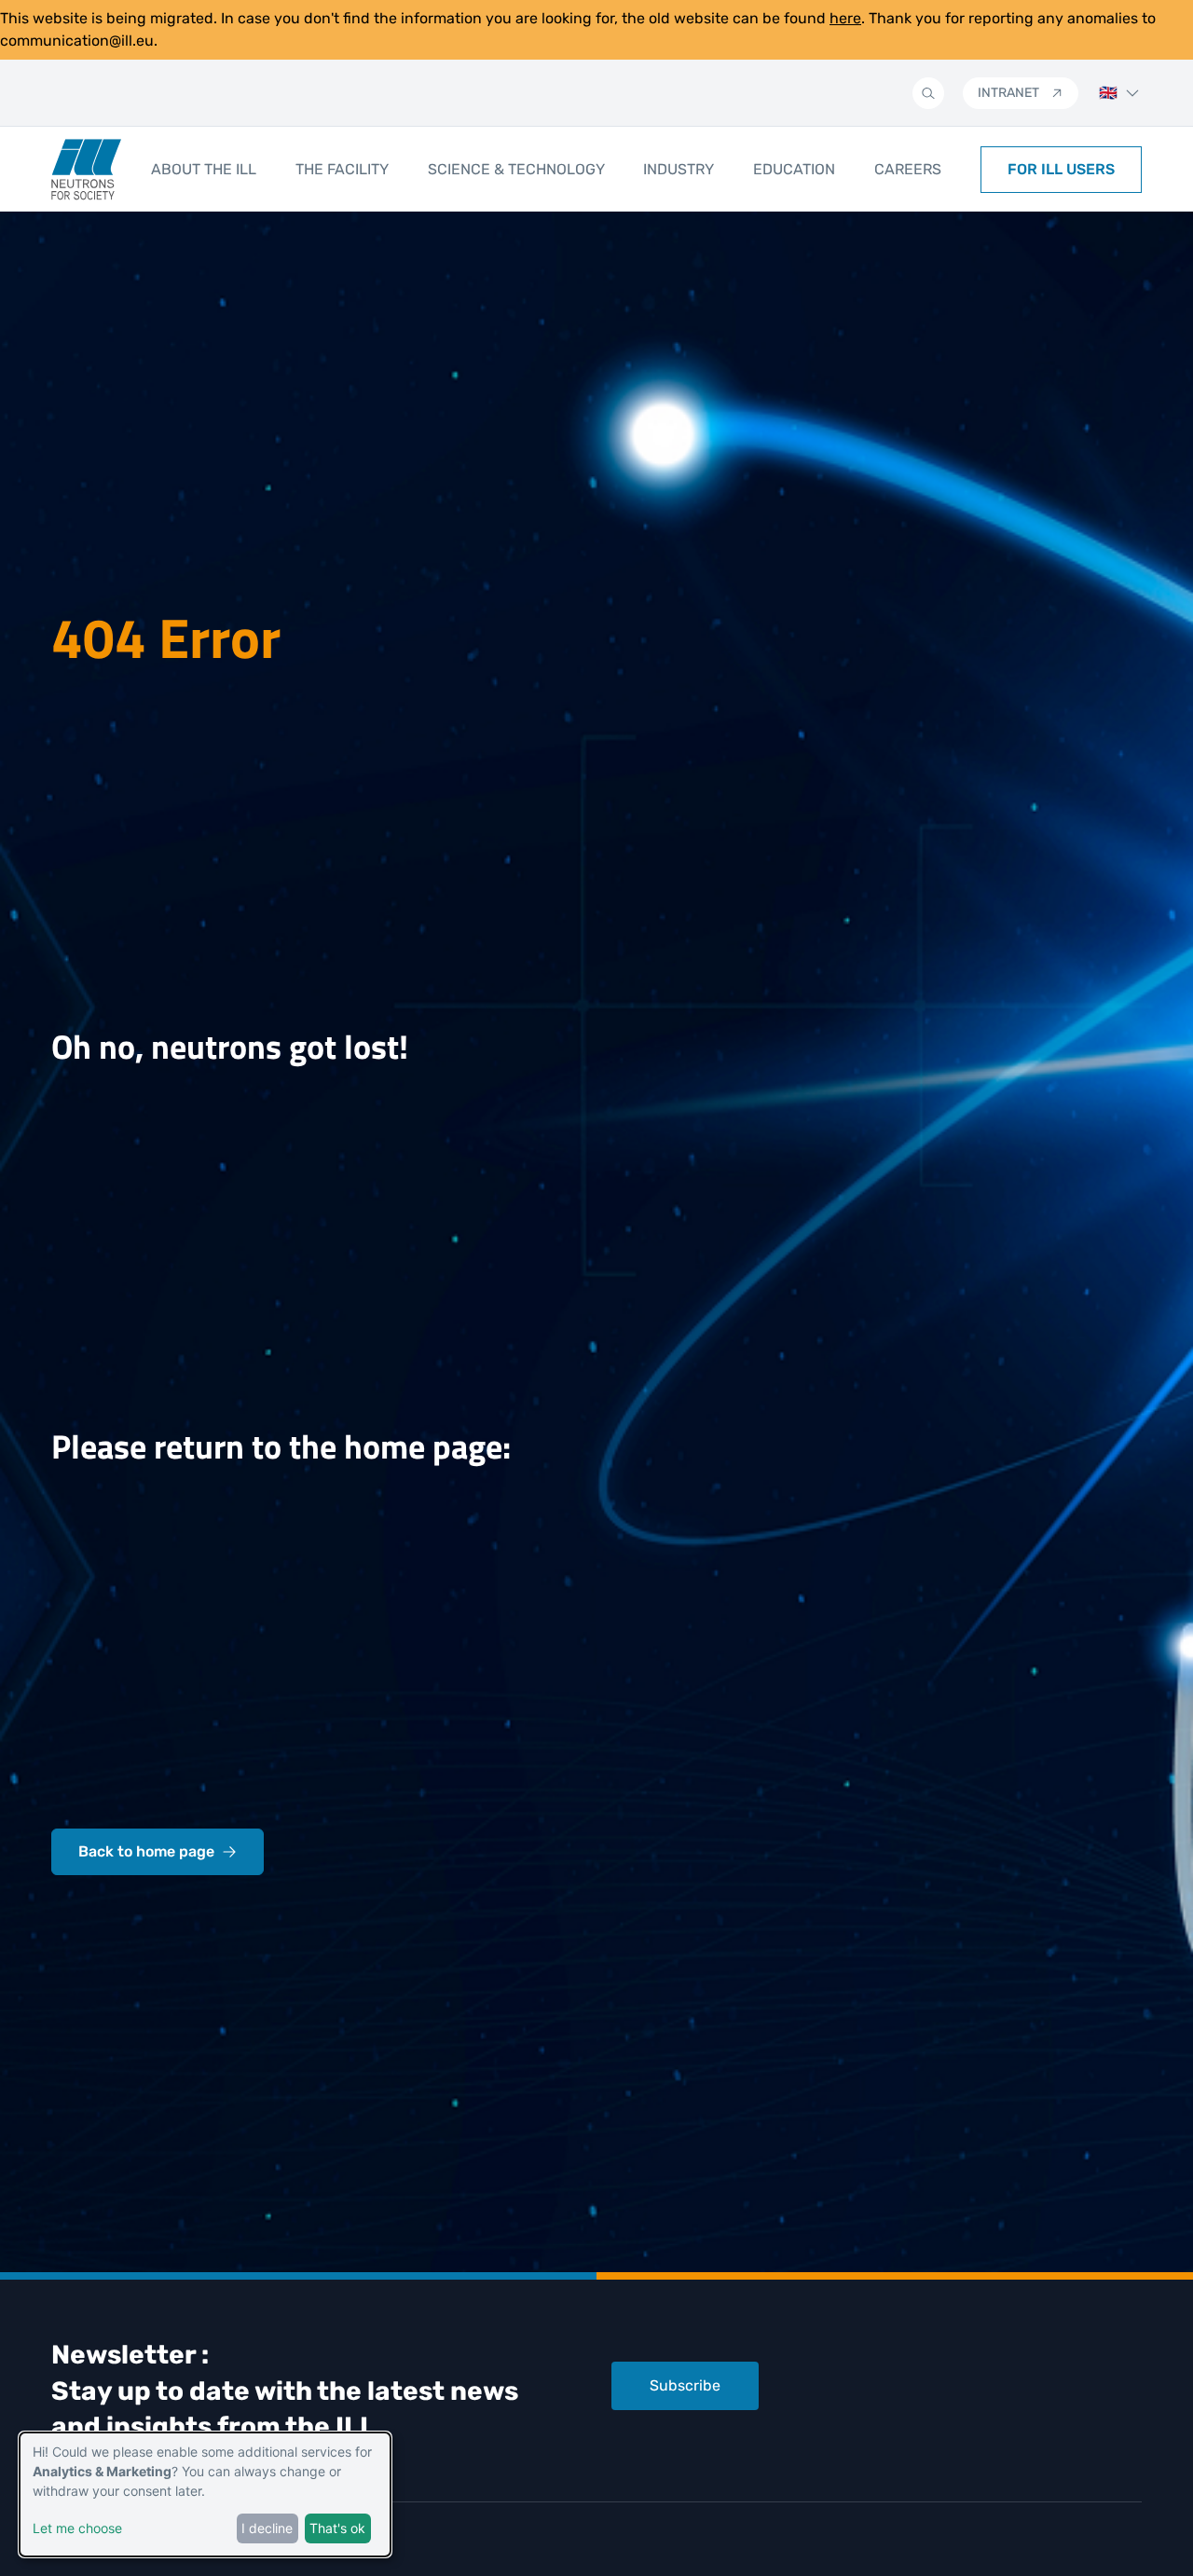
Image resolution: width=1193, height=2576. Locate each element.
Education (794, 169)
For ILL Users (1061, 169)
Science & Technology (516, 169)
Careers (908, 169)
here (845, 18)
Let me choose (77, 2528)
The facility (342, 169)
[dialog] (205, 2494)
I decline (267, 2528)
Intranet (1008, 93)
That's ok (337, 2528)
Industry (679, 169)
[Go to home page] (86, 170)
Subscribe (685, 2385)
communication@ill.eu (77, 41)
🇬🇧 (1108, 93)
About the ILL (204, 169)
